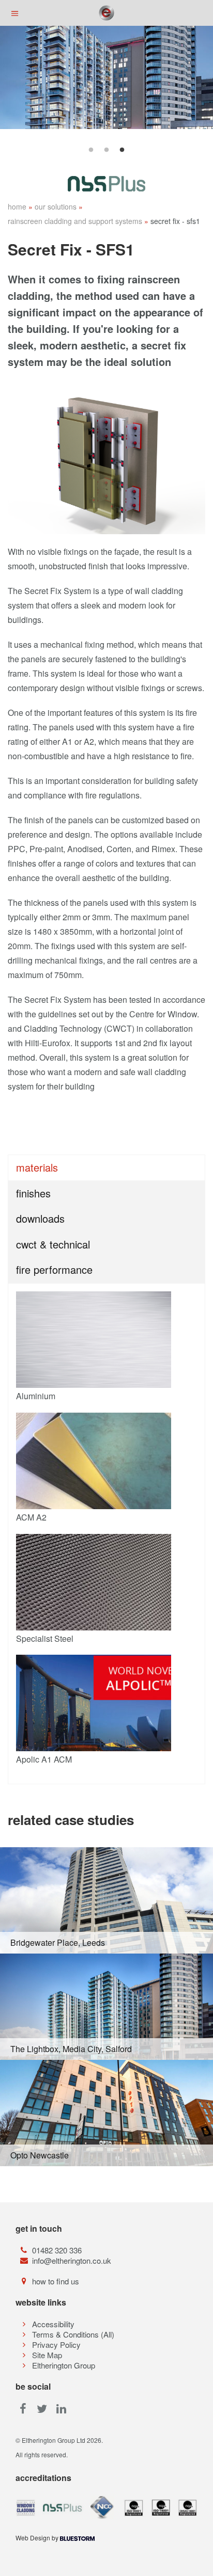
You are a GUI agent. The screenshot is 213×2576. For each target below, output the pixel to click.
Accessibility (53, 2324)
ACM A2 (31, 1517)
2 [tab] (106, 150)
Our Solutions (56, 206)
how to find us (56, 2281)
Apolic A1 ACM (44, 1759)
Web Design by (38, 2538)
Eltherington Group (64, 2365)
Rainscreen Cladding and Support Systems (75, 221)
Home (17, 206)
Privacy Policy (56, 2345)
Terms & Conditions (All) (73, 2334)
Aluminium (36, 1396)
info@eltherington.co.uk (72, 2260)
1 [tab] (91, 150)
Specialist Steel (45, 1638)
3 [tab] (122, 150)
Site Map (47, 2355)
